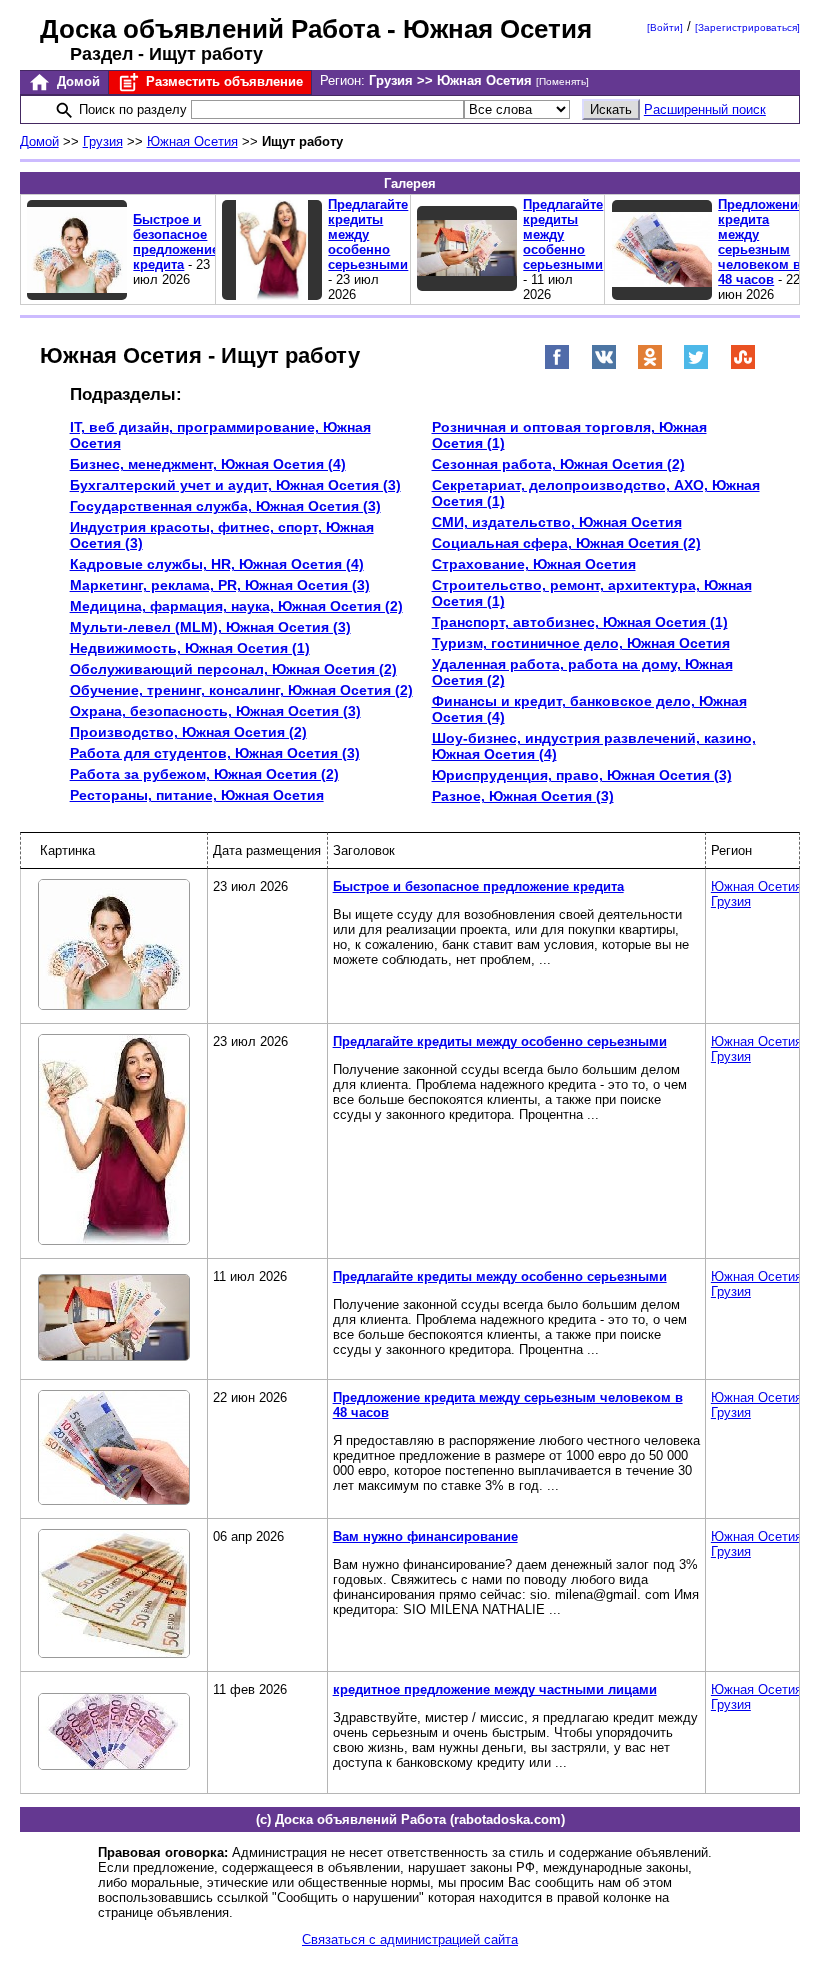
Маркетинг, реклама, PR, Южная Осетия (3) (220, 585)
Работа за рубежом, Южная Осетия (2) (204, 774)
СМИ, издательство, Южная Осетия (557, 522)
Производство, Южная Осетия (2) (188, 732)
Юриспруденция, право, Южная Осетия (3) (582, 775)
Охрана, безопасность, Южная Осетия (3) (215, 711)
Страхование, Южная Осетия (534, 564)
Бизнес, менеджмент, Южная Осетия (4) (208, 464)
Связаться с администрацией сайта (410, 1939)
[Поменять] (562, 81)
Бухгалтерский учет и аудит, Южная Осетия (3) (235, 485)
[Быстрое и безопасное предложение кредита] (114, 946)
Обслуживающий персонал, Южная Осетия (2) (233, 669)
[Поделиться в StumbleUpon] (743, 365)
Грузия (103, 141)
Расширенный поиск (705, 109)
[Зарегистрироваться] (747, 27)
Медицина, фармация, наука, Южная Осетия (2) (236, 606)
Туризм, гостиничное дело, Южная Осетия (581, 643)
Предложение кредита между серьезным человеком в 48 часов (761, 242)
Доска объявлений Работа (210, 29)
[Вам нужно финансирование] (114, 1595)
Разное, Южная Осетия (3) (523, 796)
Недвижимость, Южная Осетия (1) (190, 648)
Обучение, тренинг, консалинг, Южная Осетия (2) (241, 690)
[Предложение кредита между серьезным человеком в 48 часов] (114, 1449)
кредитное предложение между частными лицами (495, 1689)
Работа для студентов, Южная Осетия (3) (215, 753)
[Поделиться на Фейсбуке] (557, 365)
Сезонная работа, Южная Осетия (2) (558, 464)
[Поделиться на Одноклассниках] (650, 365)
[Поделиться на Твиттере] (696, 365)
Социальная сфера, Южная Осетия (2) (566, 543)
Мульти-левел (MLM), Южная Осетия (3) (210, 627)
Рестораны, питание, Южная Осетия (197, 795)
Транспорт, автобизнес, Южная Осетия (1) (580, 622)
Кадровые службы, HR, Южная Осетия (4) (217, 564)
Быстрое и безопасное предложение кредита (176, 242)
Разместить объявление (222, 81)
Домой (76, 81)
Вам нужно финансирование (425, 1536)
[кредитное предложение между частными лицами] (114, 1733)
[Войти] (665, 27)
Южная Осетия (192, 141)
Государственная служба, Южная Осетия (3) (225, 506)
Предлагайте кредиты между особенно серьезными (368, 234)
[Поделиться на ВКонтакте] (604, 365)
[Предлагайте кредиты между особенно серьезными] (114, 1141)
